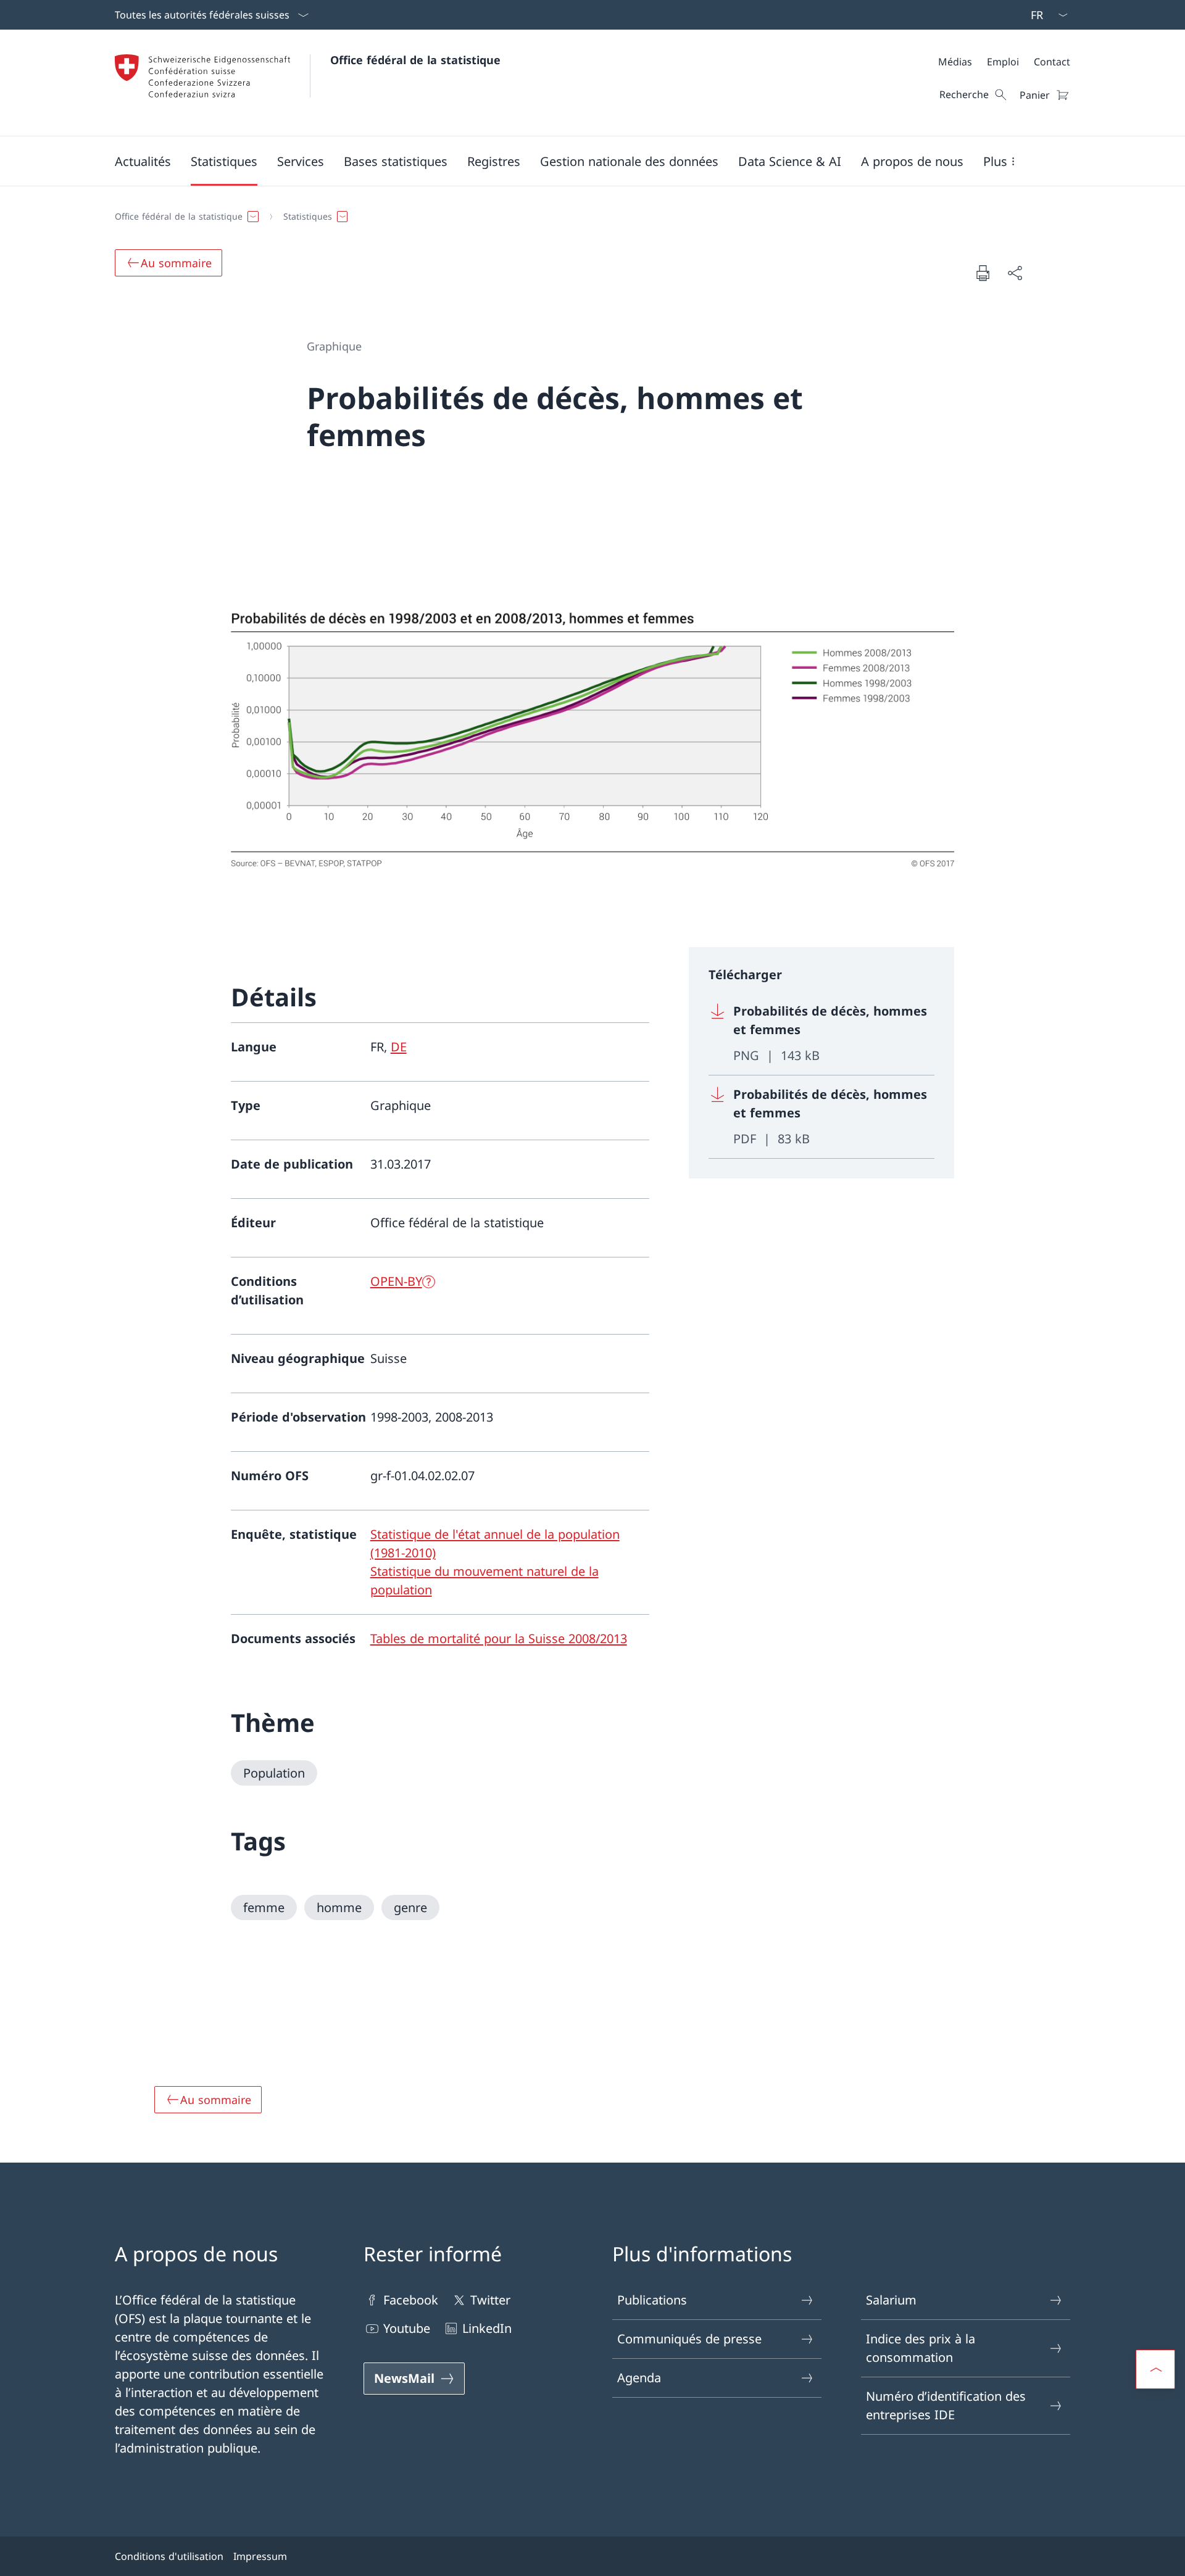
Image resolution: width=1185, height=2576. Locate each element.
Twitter (490, 2300)
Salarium (891, 2300)
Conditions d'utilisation (169, 2556)
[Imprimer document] (983, 273)
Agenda (639, 2378)
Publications (652, 2300)
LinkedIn (487, 2328)
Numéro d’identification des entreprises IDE (946, 2405)
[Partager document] (1015, 273)
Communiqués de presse (689, 2339)
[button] (143, 161)
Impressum (260, 2556)
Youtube (407, 2328)
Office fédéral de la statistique (415, 60)
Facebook (411, 2300)
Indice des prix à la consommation (921, 2348)
